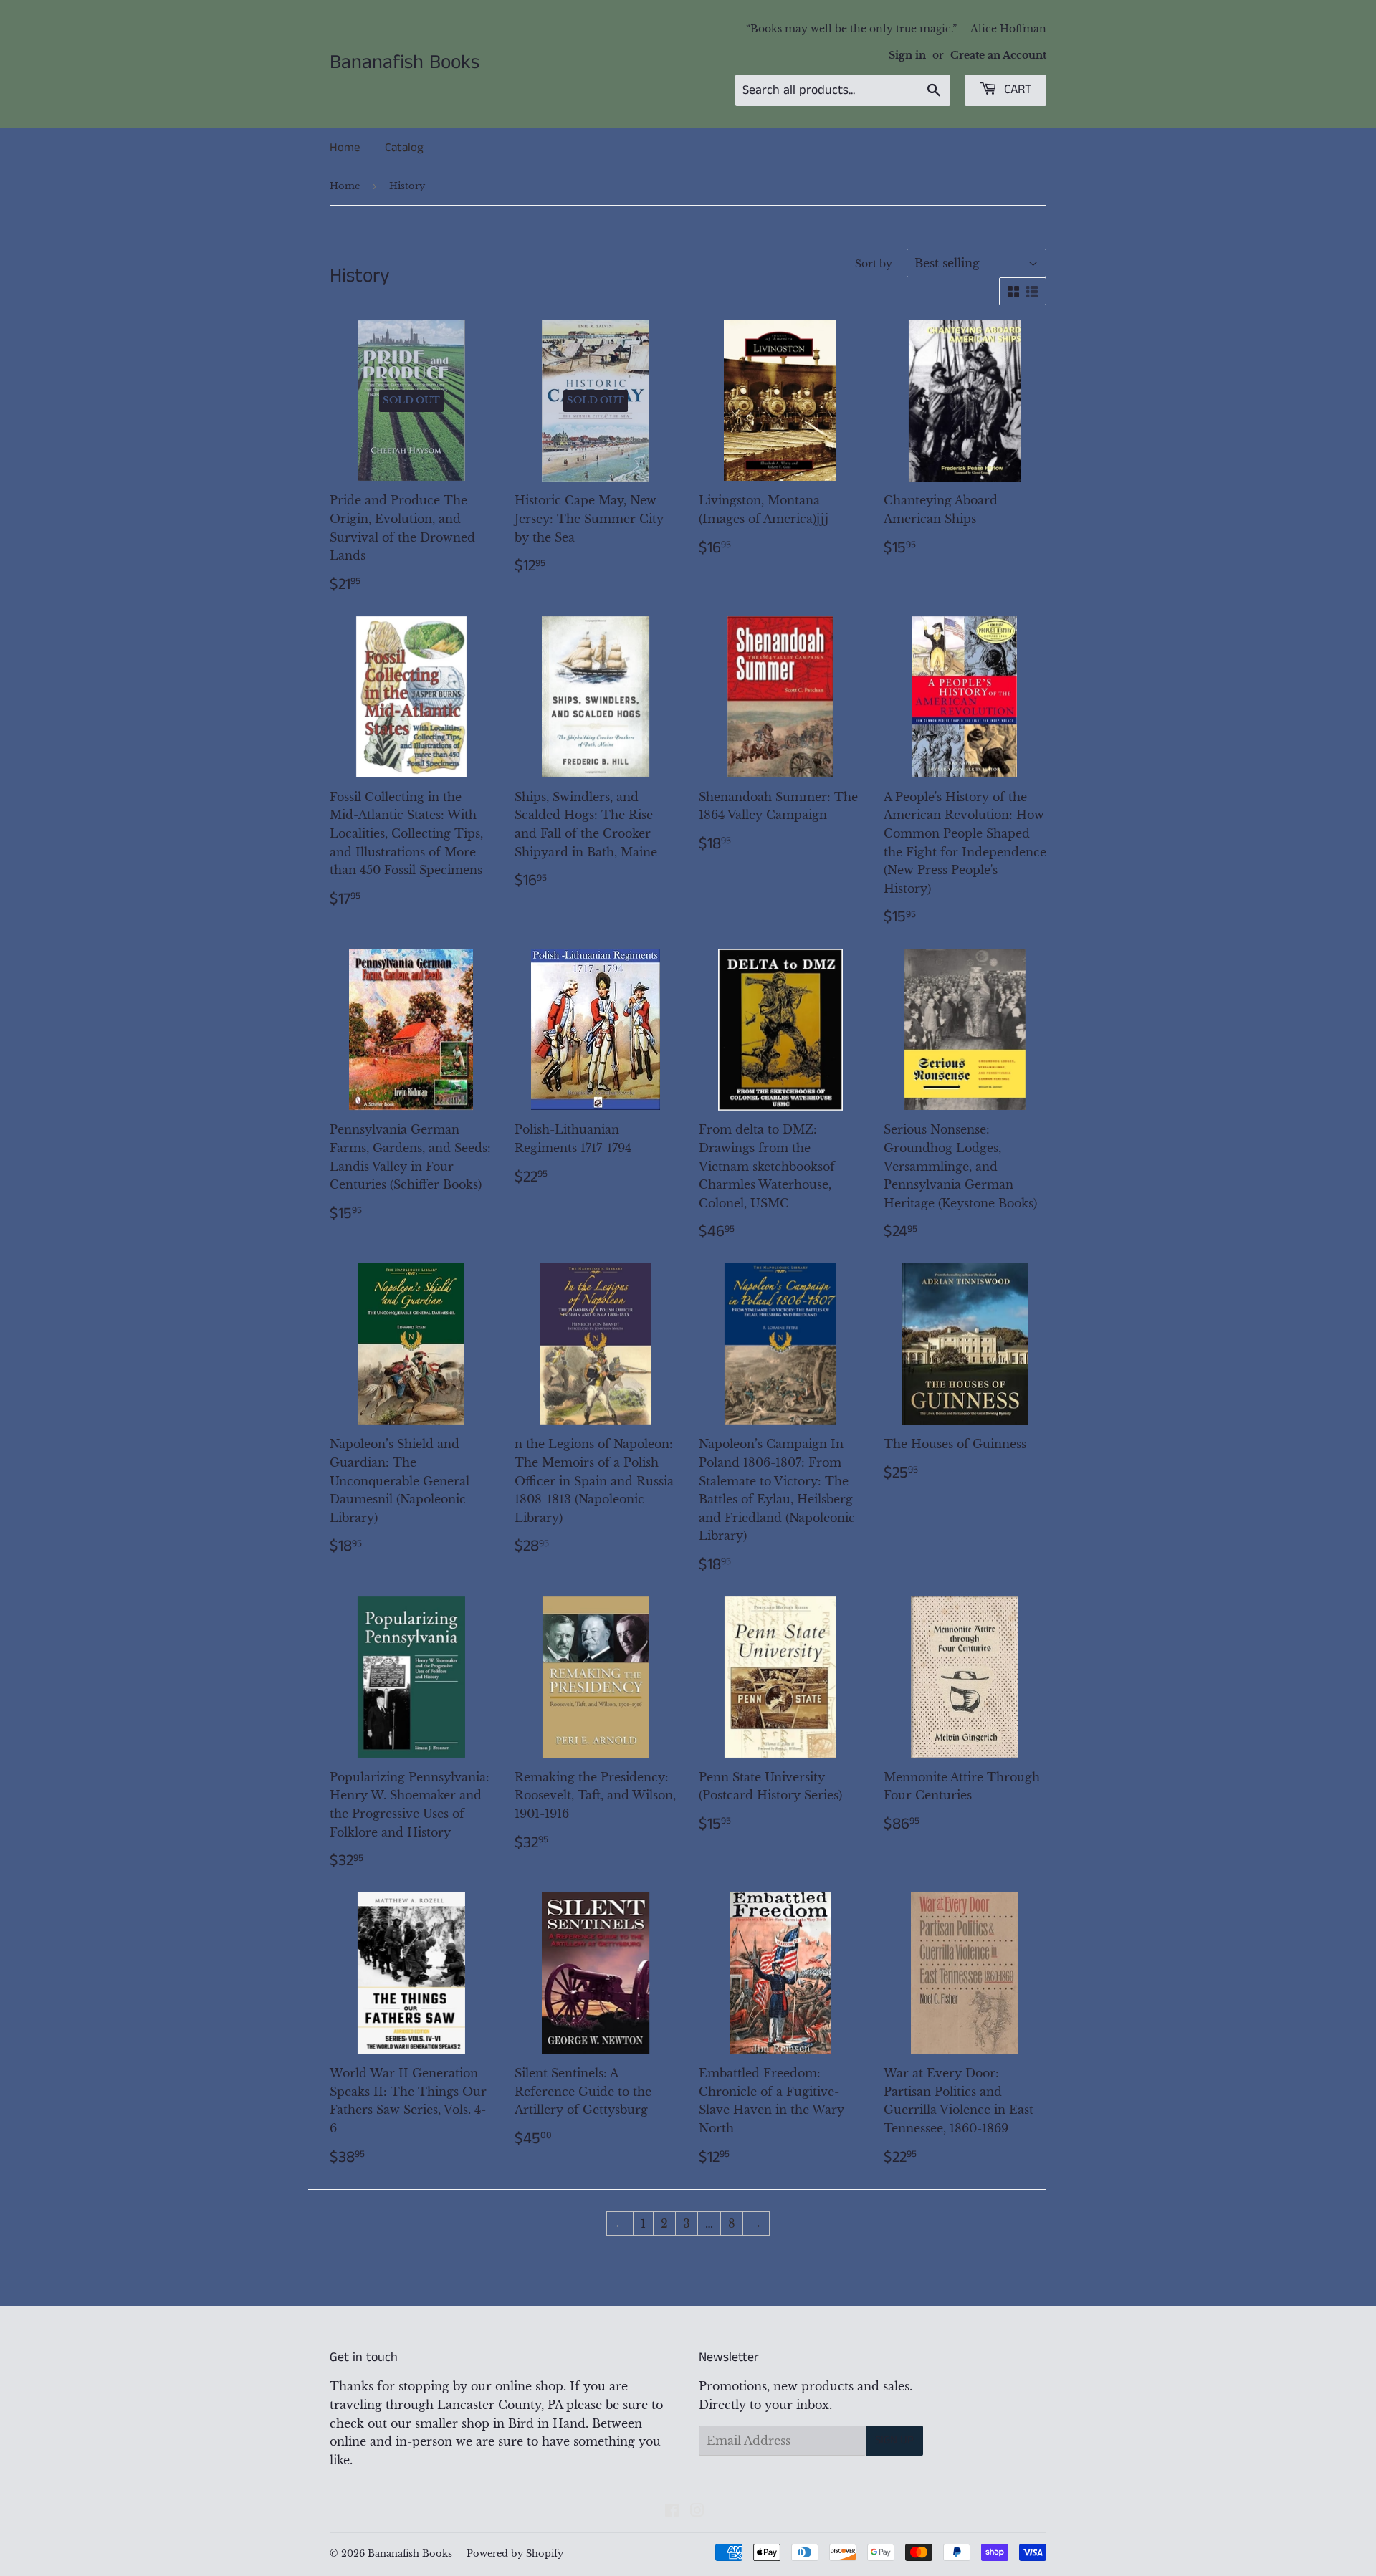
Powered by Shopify (515, 2553)
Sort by (874, 264)
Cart (1016, 90)
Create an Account (998, 56)
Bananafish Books (405, 63)
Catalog (404, 148)
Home (345, 148)
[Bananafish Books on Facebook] (672, 2512)
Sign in (907, 56)
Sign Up (894, 2440)
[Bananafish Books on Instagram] (697, 2512)
